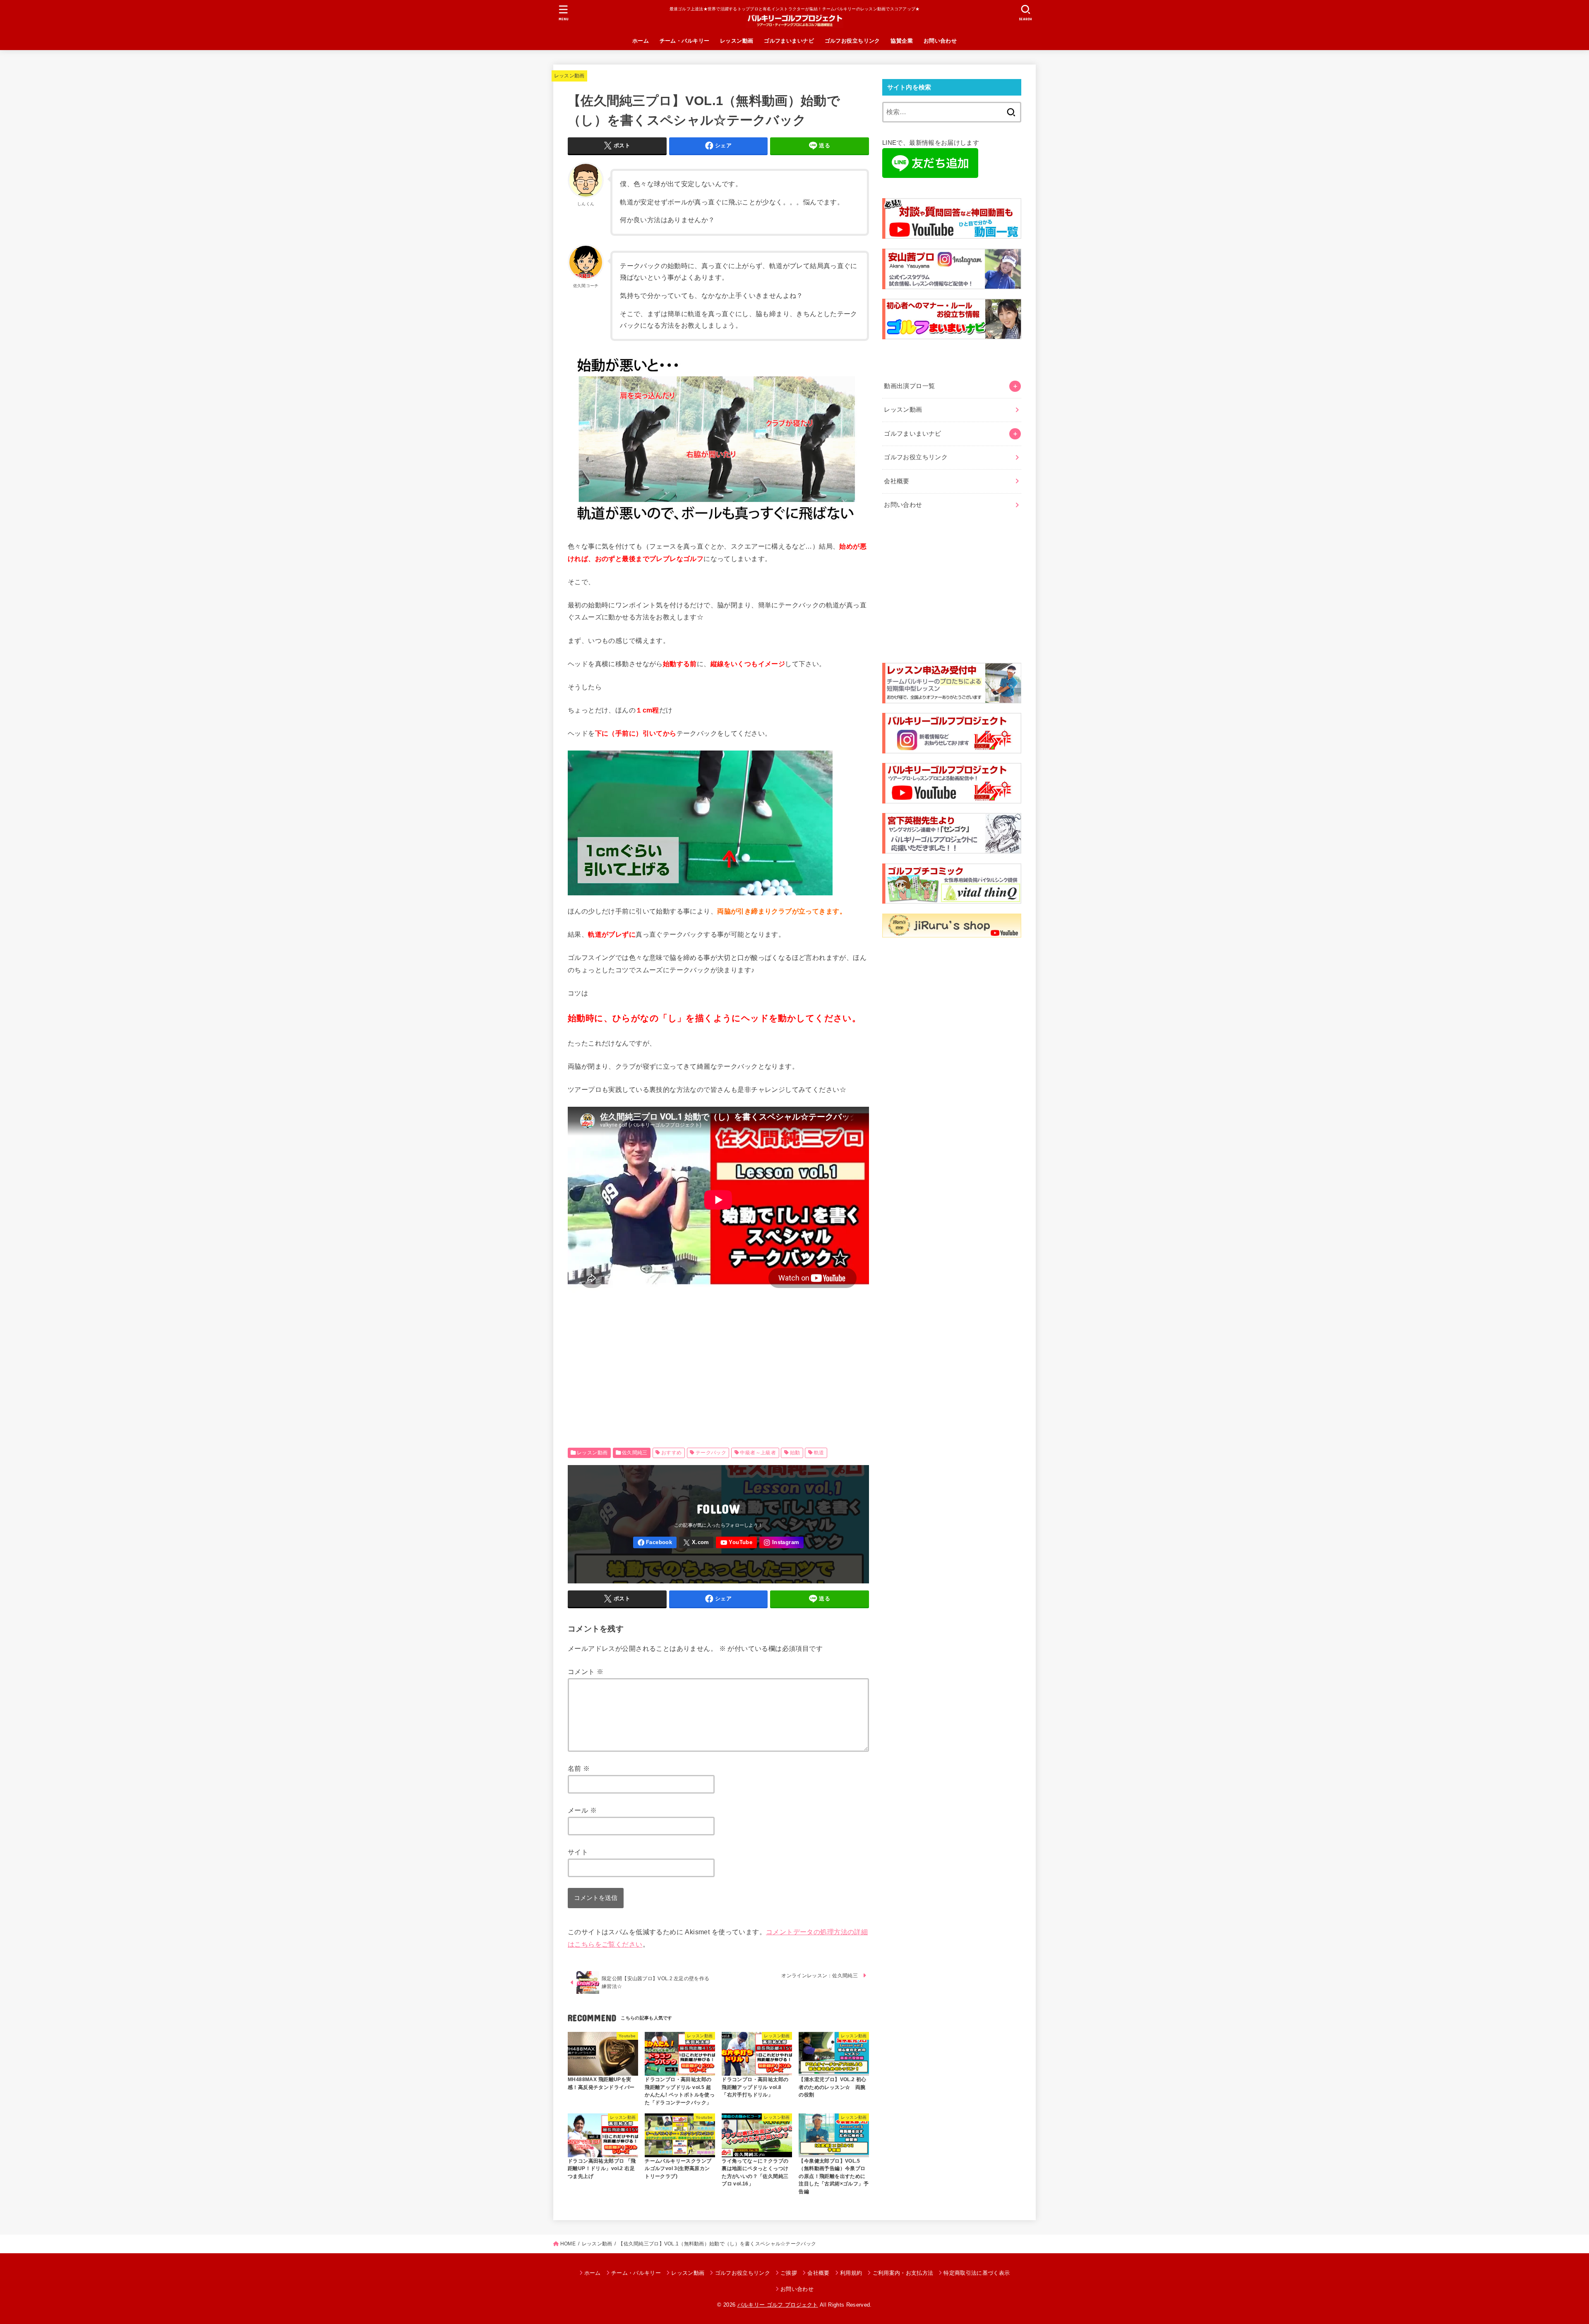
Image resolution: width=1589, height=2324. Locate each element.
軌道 (819, 1453)
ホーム (641, 41)
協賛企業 (902, 41)
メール (582, 1810)
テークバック (711, 1453)
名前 (579, 1768)
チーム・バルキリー (685, 41)
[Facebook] (655, 1543)
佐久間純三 (635, 1453)
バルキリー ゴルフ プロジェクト (778, 2305)
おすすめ (672, 1453)
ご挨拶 (789, 2273)
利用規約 (851, 2273)
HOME (568, 2244)
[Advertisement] (718, 1366)
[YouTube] (736, 1543)
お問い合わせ (940, 41)
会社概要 (897, 481)
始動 (795, 1453)
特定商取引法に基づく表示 (977, 2273)
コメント (586, 1672)
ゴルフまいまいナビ (789, 41)
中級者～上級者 (758, 1453)
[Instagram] (781, 1543)
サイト (578, 1852)
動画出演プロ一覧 (909, 386)
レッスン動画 (737, 41)
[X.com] (696, 1543)
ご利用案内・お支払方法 (903, 2273)
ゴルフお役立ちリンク (852, 41)
